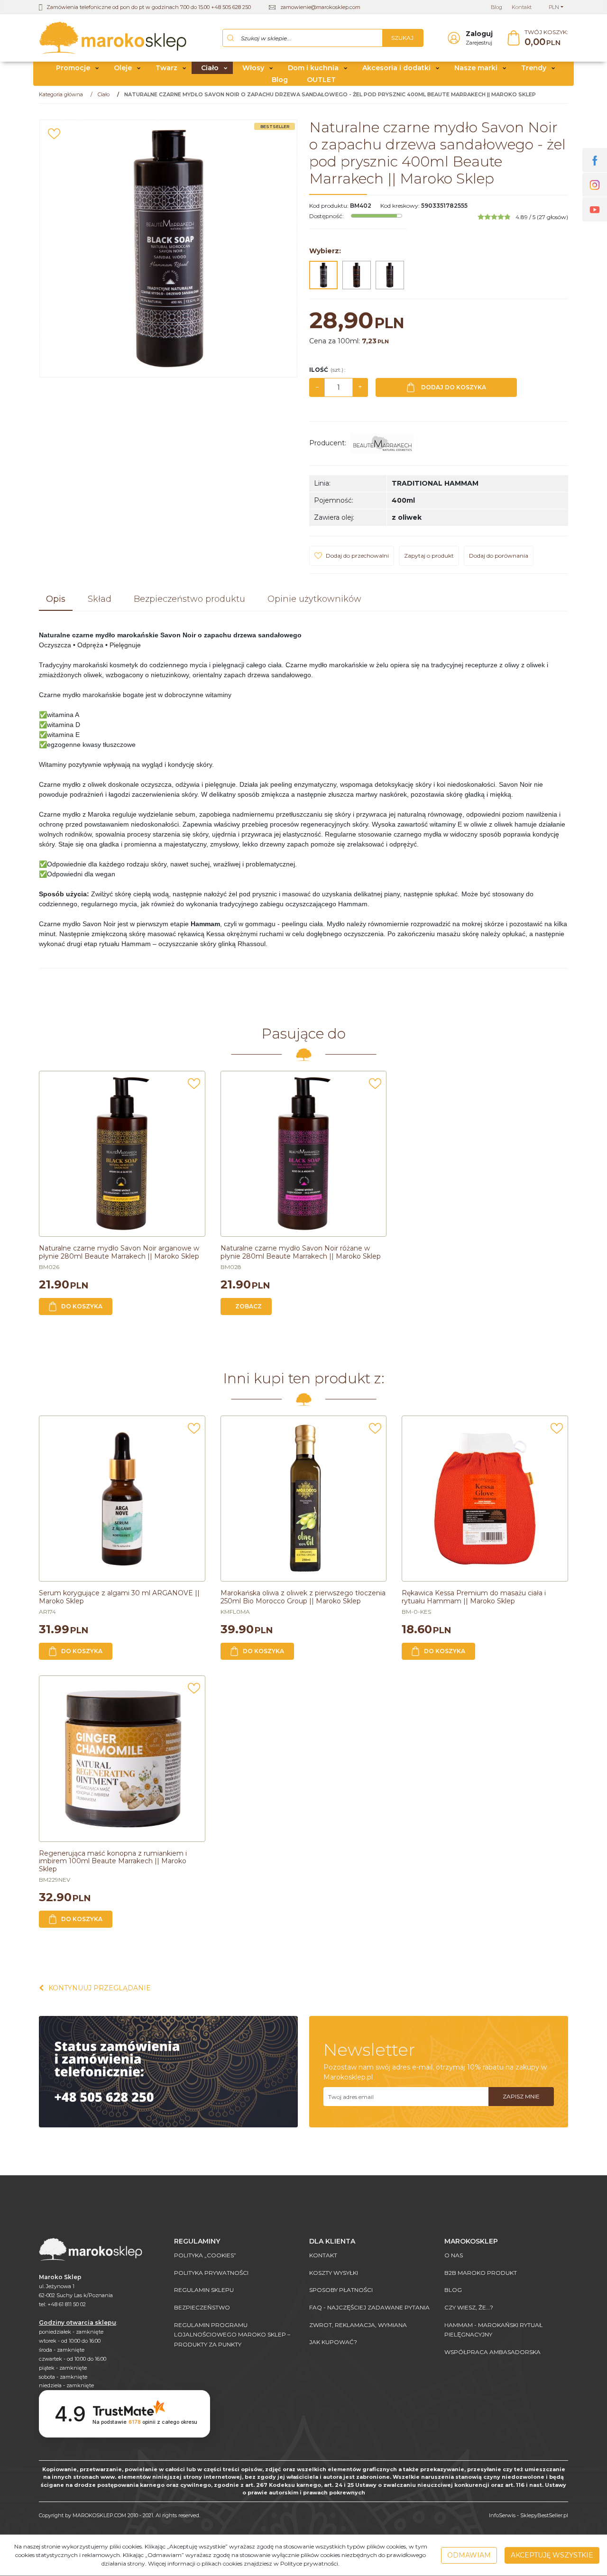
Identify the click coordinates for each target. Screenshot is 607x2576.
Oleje (123, 68)
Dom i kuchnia (313, 68)
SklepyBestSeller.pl (544, 2515)
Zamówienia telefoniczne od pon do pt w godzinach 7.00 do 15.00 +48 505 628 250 (149, 7)
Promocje (73, 68)
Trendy (534, 68)
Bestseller (275, 126)
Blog (280, 80)
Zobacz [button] (248, 1306)
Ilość (327, 370)
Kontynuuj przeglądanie (100, 1988)
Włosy (253, 68)
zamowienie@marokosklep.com (320, 7)
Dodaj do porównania (499, 556)
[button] (56, 600)
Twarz (166, 68)
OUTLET (321, 80)
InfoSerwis (502, 2515)
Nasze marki (476, 68)
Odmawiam (469, 2555)
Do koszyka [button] (82, 1306)
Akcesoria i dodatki (396, 68)
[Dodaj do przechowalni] (54, 134)
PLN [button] (554, 7)
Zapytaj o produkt (429, 556)
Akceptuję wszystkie (552, 2555)
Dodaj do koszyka (454, 387)
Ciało (210, 68)
